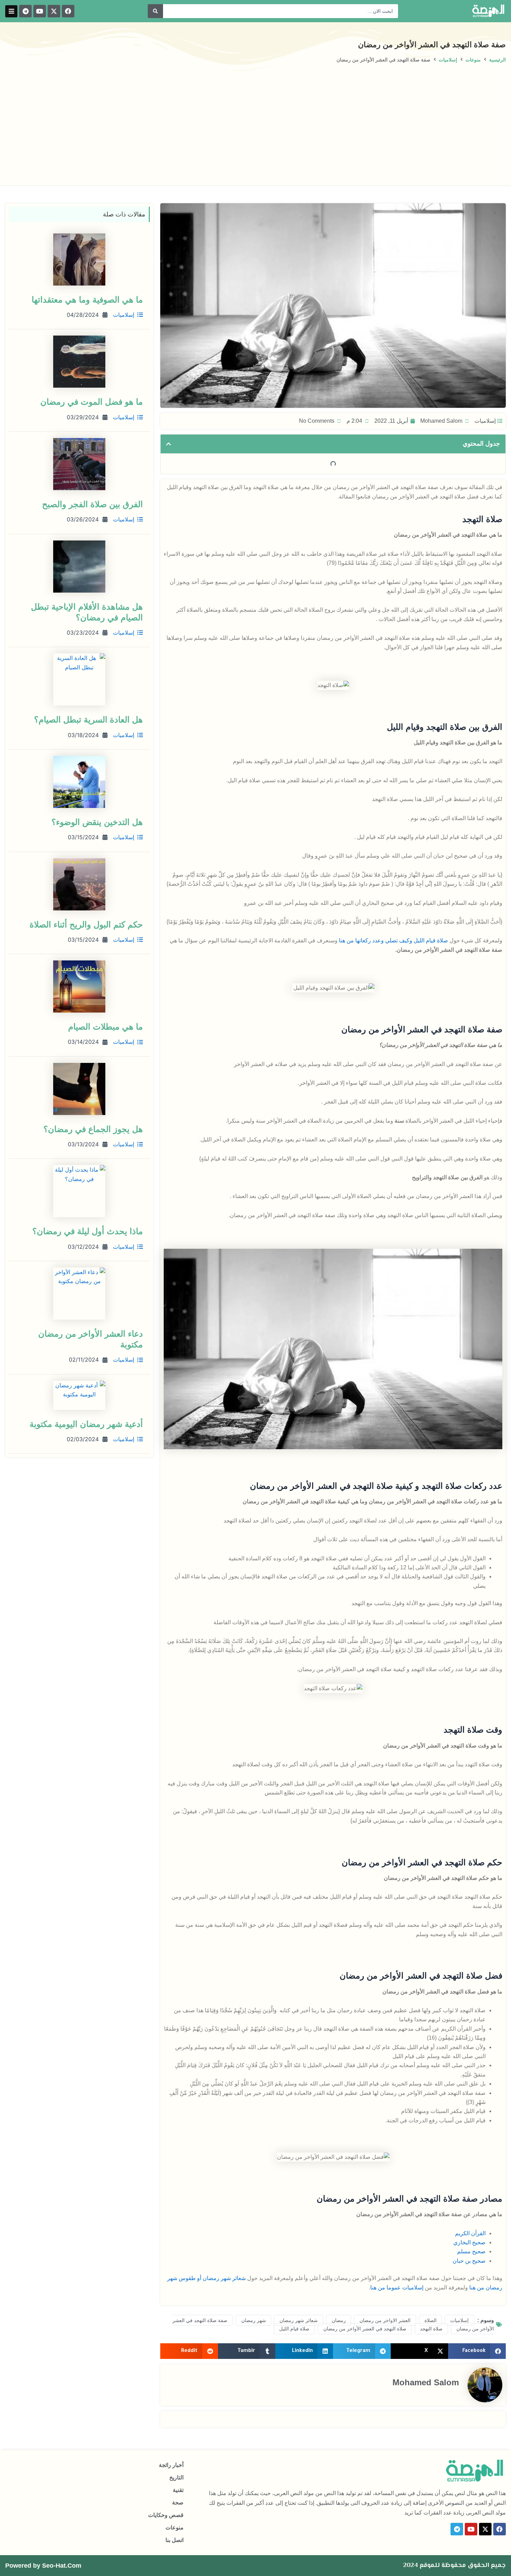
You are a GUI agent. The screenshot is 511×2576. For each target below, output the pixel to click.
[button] (11, 11)
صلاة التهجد (431, 2329)
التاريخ (176, 2478)
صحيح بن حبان (469, 2261)
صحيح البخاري (469, 2242)
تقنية (178, 2490)
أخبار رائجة (171, 2465)
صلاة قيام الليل (294, 2329)
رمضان (339, 2320)
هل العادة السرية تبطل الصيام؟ (88, 720)
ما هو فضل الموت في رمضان (92, 402)
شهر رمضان (254, 2320)
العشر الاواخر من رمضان (385, 2320)
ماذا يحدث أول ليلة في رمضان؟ (88, 1231)
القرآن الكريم (470, 2233)
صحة (178, 2503)
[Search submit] (155, 11)
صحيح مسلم (471, 2251)
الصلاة (431, 2320)
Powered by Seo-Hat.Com (43, 2566)
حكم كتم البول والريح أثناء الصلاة (86, 924)
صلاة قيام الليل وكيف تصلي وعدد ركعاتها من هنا (394, 940)
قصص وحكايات (166, 2515)
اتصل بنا (175, 2540)
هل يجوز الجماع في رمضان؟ (93, 1129)
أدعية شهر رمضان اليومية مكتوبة (86, 1424)
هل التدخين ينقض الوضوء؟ (97, 822)
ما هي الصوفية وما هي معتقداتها (87, 300)
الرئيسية (497, 60)
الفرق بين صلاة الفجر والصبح (92, 504)
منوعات (473, 60)
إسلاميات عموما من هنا (397, 2288)
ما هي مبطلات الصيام (106, 1027)
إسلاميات (448, 60)
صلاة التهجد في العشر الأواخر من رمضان (365, 2329)
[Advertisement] (255, 116)
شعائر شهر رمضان (299, 2320)
